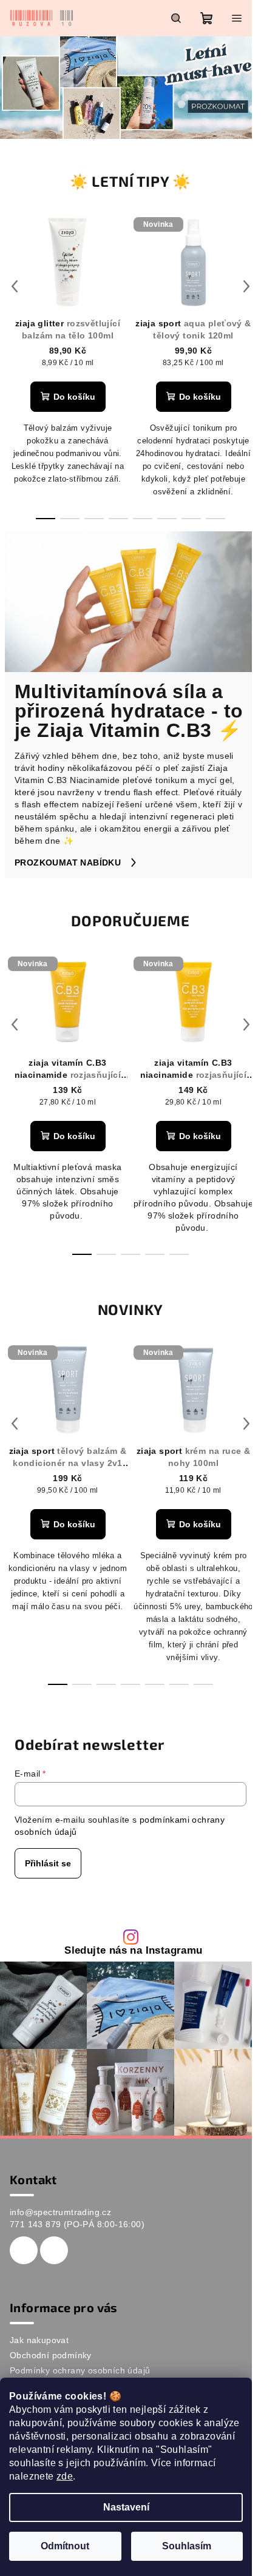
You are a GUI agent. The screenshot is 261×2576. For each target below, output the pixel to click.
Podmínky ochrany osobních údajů (80, 2370)
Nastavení (126, 2507)
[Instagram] (54, 2250)
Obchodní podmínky (51, 2355)
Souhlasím (187, 2546)
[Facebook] (24, 2250)
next (246, 286)
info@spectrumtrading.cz (60, 2212)
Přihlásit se (48, 1863)
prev (15, 286)
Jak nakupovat (39, 2340)
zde (65, 2476)
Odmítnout (65, 2546)
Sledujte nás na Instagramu (133, 1951)
